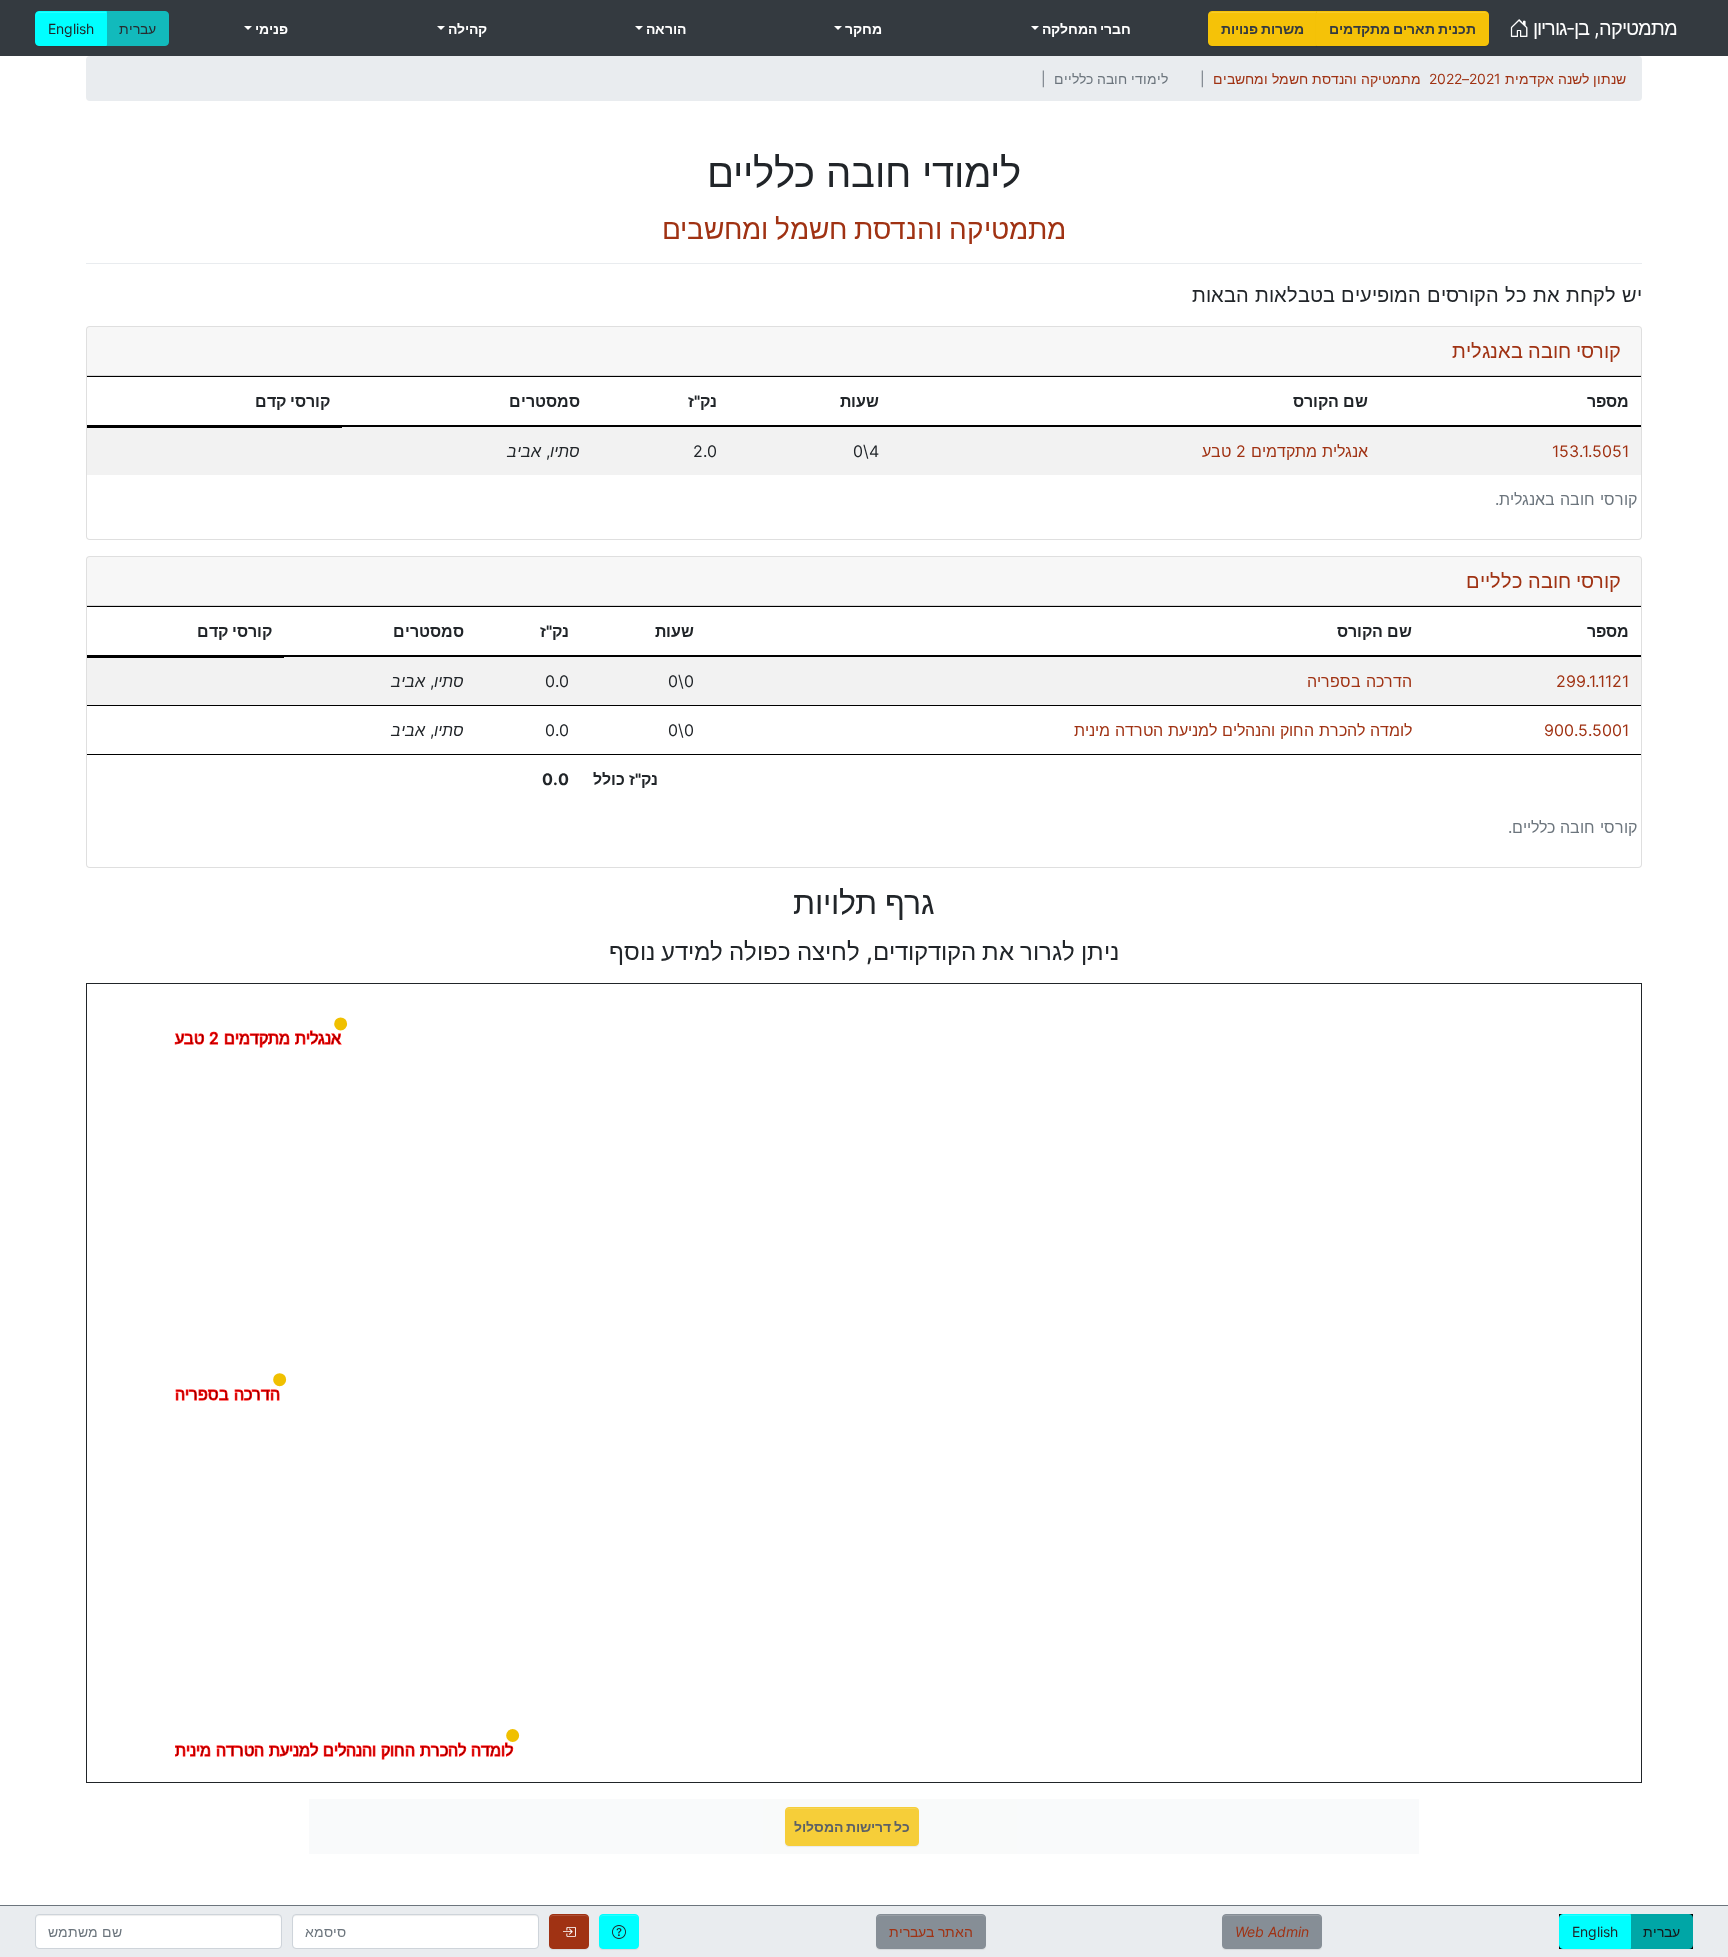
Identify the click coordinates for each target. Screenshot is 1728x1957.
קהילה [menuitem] (466, 28)
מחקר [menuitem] (862, 28)
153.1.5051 (1590, 451)
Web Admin (1272, 1931)
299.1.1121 (1592, 681)
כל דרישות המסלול (852, 1826)
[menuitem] (1262, 28)
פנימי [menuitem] (270, 28)
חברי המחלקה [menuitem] (1085, 28)
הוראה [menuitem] (664, 28)
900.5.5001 (1586, 730)
